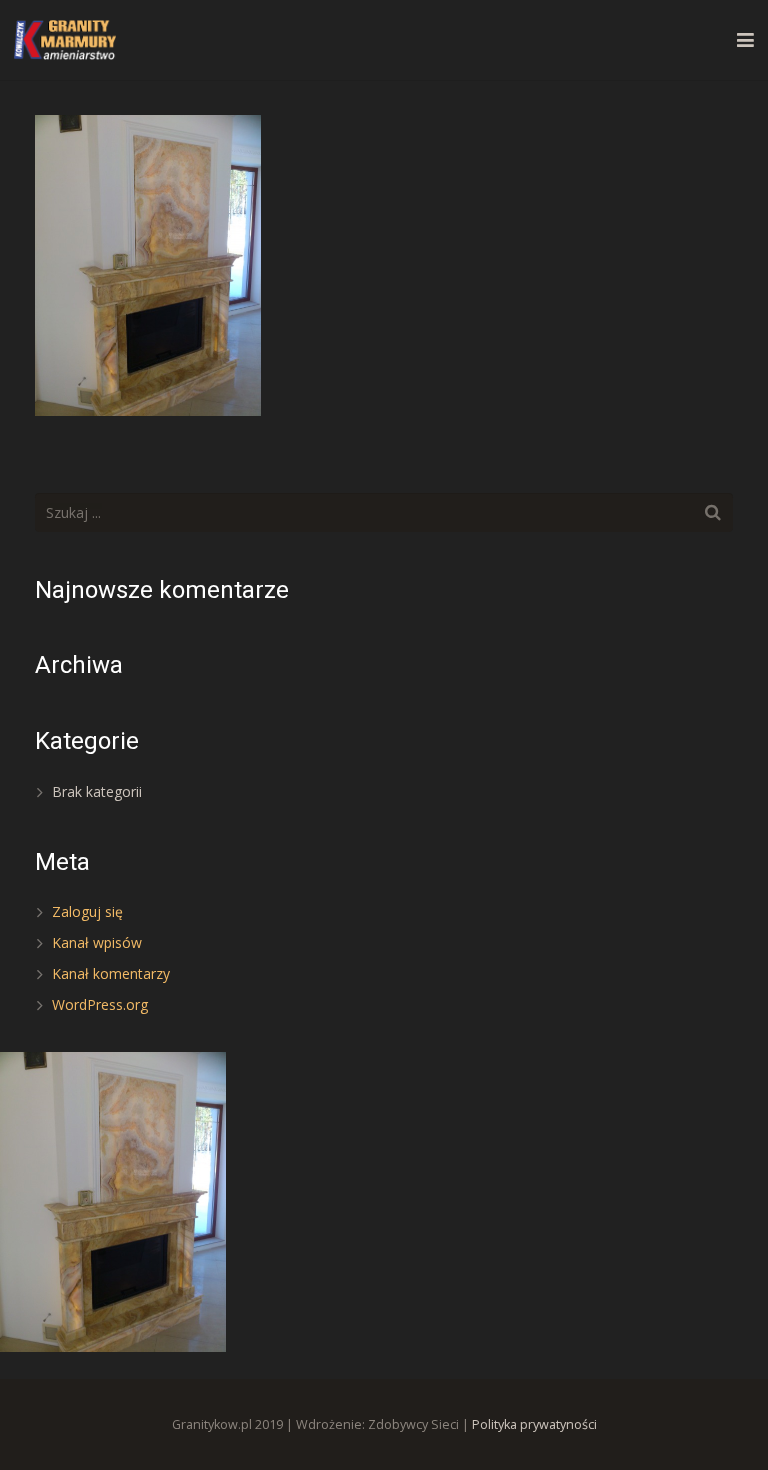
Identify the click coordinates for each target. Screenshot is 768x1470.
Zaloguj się (87, 911)
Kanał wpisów (97, 942)
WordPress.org (100, 1004)
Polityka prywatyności (534, 1424)
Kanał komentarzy (111, 973)
